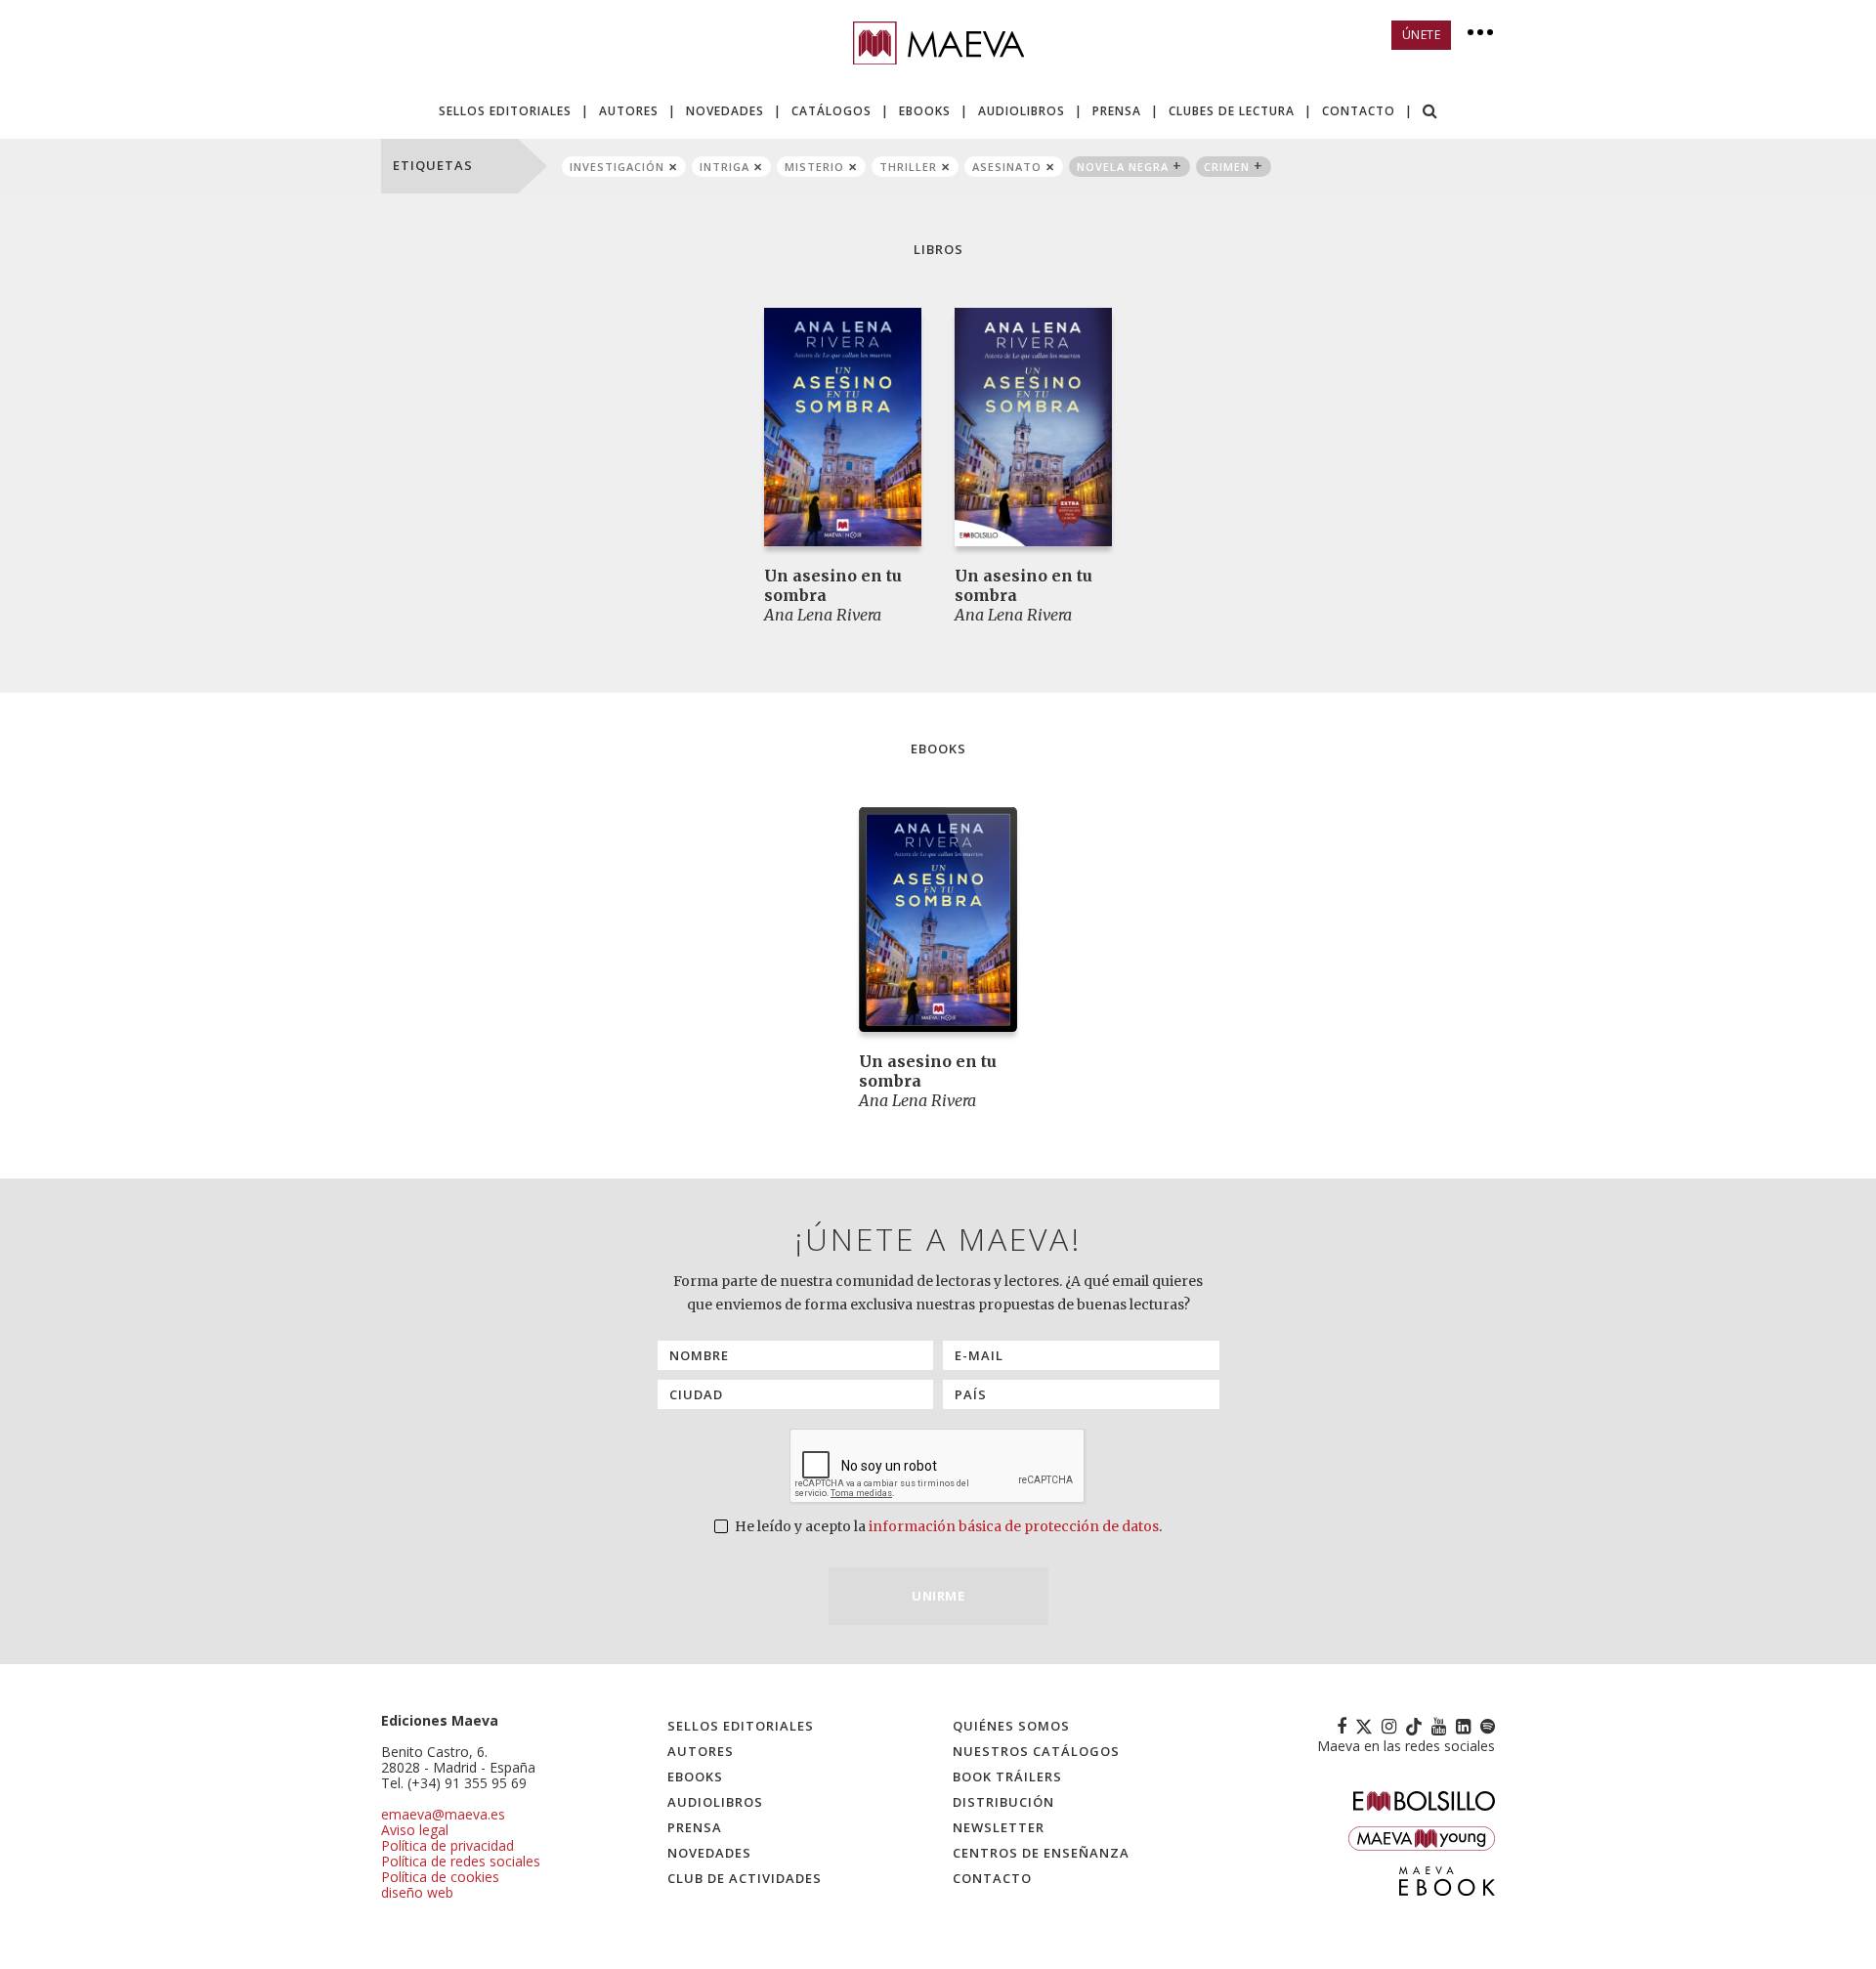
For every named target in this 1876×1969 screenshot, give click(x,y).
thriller (908, 167)
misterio (814, 167)
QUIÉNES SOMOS (1011, 1726)
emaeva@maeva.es (443, 1814)
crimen (1227, 167)
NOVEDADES (725, 111)
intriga (725, 167)
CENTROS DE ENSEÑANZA (1041, 1853)
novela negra (1123, 167)
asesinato (1007, 167)
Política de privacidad (448, 1845)
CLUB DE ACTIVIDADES (745, 1878)
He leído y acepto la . (947, 1526)
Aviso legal (415, 1830)
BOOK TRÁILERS (1007, 1776)
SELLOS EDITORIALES (505, 111)
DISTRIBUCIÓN (1003, 1802)
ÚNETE (1422, 35)
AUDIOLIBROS (1022, 111)
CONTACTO (1359, 111)
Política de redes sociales (461, 1861)
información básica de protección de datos (1014, 1526)
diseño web (417, 1892)
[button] (1430, 113)
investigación (617, 167)
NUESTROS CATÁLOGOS (1036, 1751)
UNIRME (938, 1596)
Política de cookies (440, 1877)
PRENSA (1117, 111)
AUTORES (629, 111)
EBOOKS (925, 111)
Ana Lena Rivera (823, 615)
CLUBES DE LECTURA (1232, 111)
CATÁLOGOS (831, 111)
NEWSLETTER (999, 1827)
